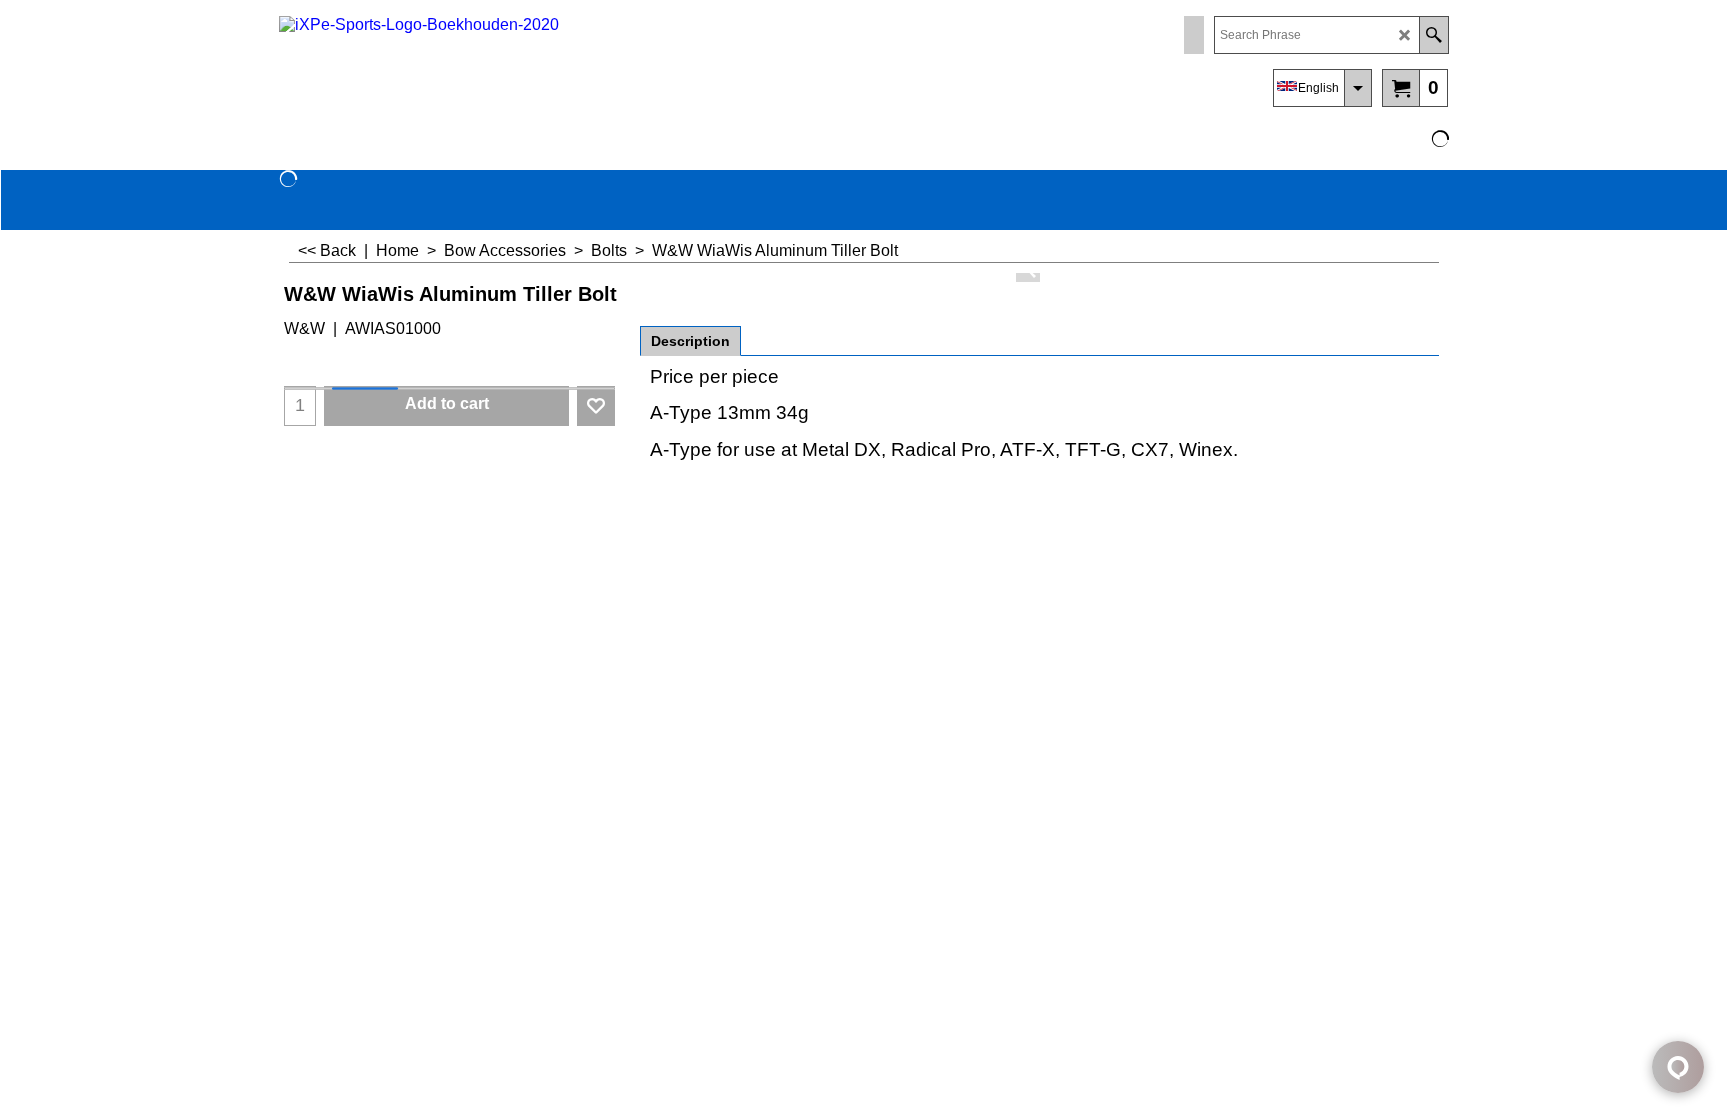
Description (690, 341)
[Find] (1433, 35)
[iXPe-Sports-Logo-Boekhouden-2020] (454, 65)
